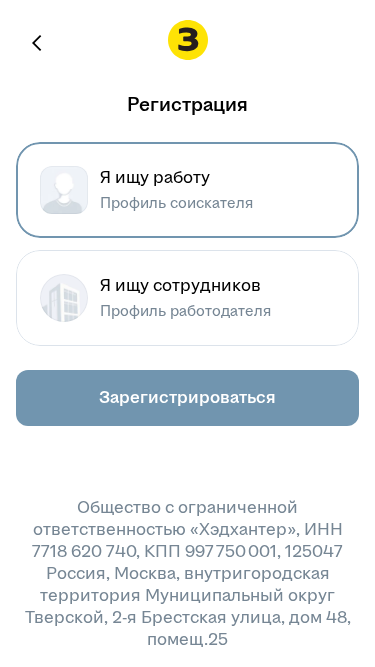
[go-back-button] (38, 43)
